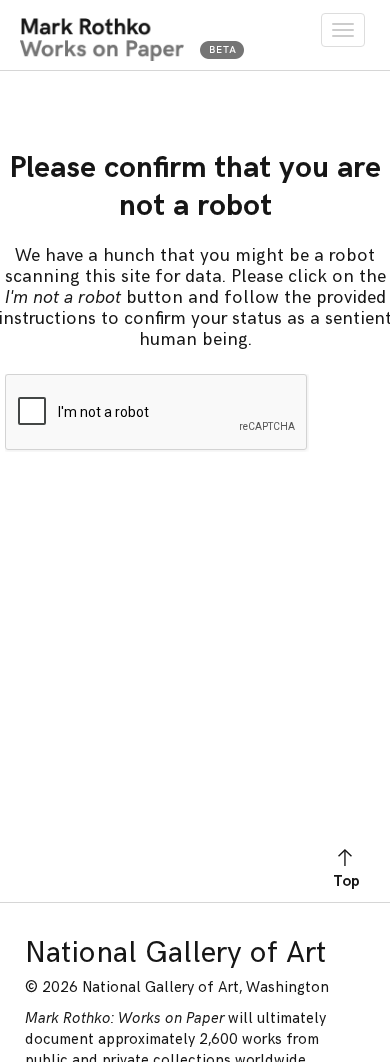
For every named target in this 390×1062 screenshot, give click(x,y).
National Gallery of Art (175, 953)
